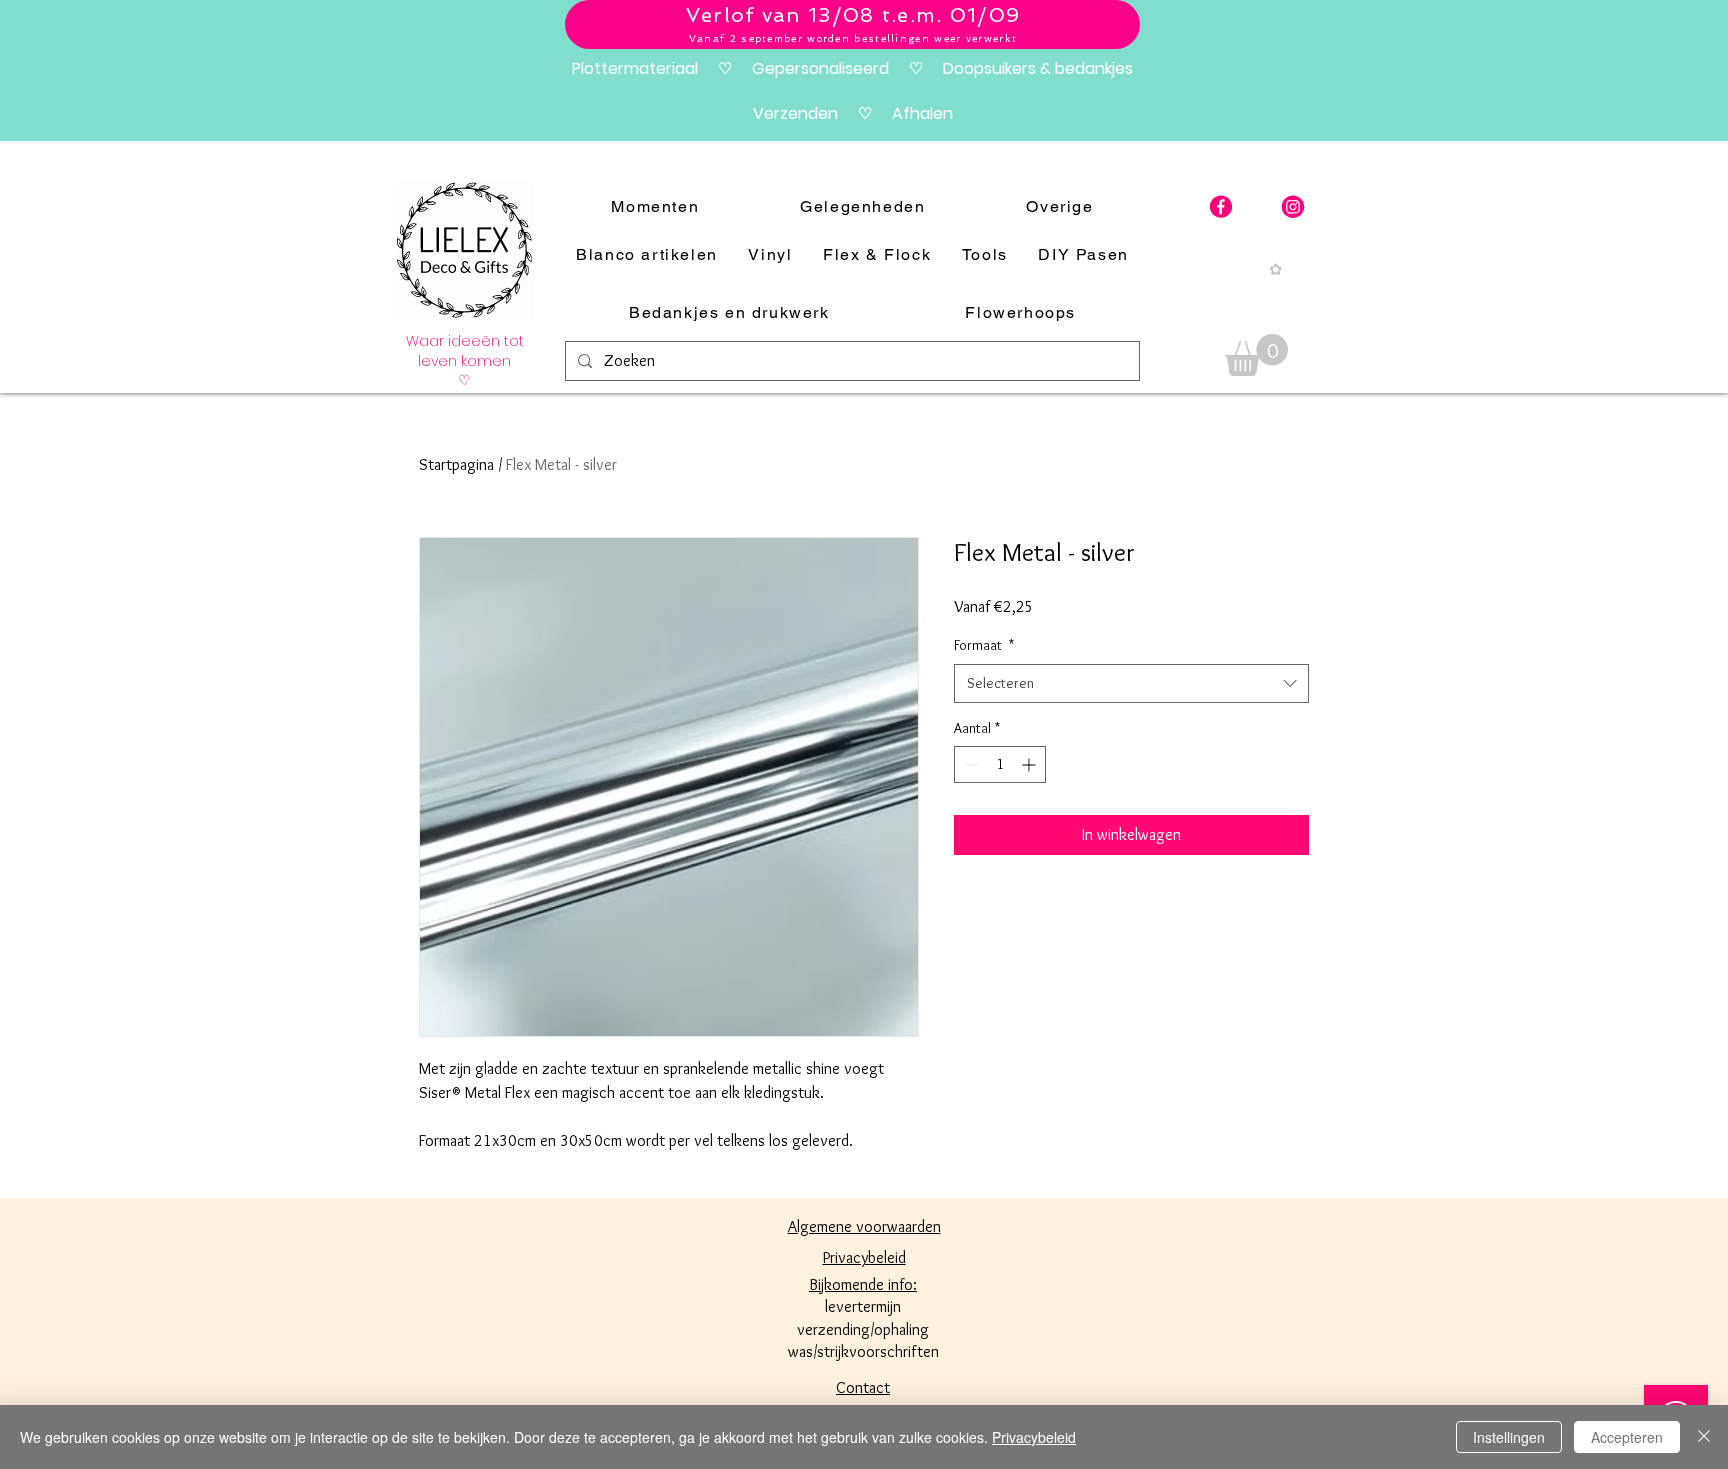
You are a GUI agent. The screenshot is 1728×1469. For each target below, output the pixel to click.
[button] (1256, 355)
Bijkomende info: (863, 1284)
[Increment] (1030, 764)
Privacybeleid (1034, 1437)
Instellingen (1509, 1437)
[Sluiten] (1704, 1437)
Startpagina (456, 464)
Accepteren (1627, 1437)
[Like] (1221, 207)
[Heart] (1293, 207)
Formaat (984, 645)
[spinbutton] (1000, 764)
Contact (863, 1387)
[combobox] (1131, 683)
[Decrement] (969, 764)
